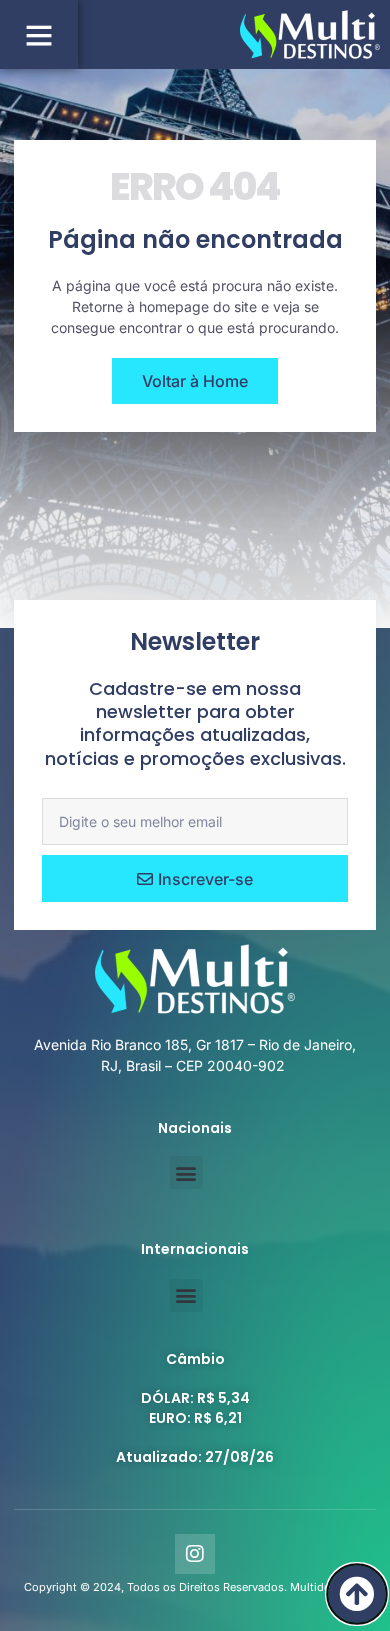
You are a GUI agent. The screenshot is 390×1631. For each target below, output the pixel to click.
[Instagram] (195, 1554)
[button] (39, 35)
